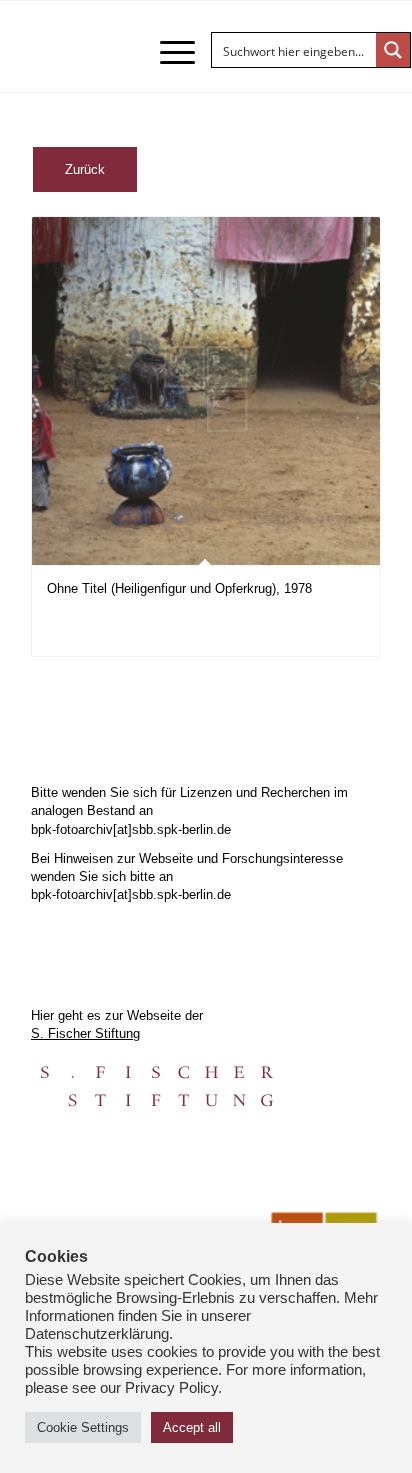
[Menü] (167, 52)
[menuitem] (167, 52)
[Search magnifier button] (393, 50)
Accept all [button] (192, 1427)
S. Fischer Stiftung (85, 1033)
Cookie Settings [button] (83, 1427)
